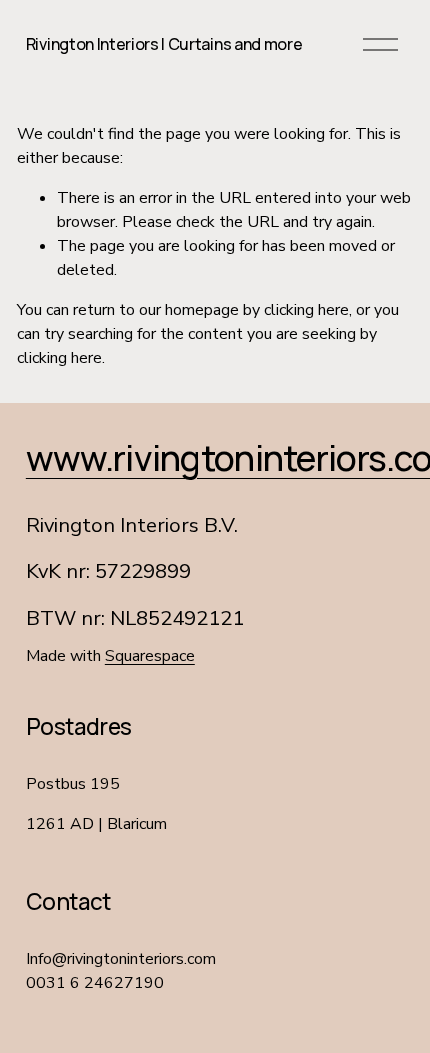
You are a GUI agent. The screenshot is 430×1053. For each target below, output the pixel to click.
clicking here (306, 310)
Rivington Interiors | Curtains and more (164, 44)
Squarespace (150, 656)
